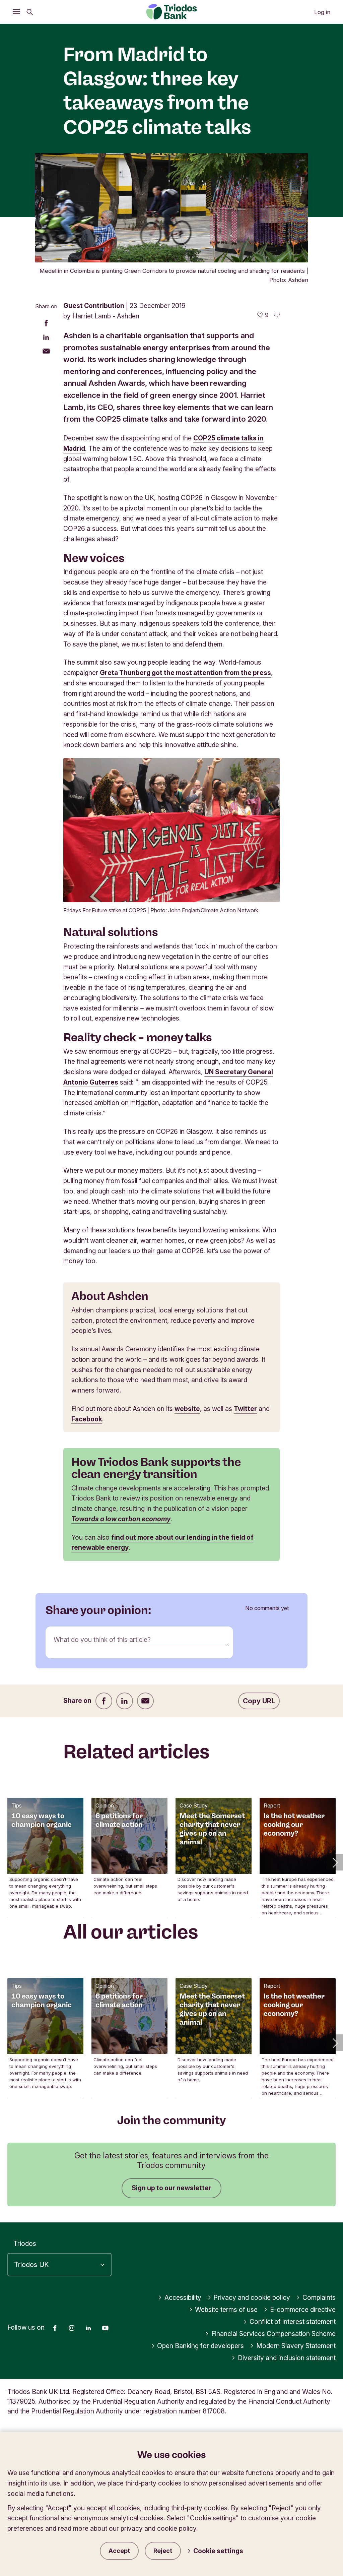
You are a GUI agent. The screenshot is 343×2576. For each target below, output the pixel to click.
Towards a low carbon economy (121, 1519)
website (187, 1409)
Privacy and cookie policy (252, 2297)
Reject (163, 2551)
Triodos (25, 2244)
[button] (335, 1862)
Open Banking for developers (200, 2346)
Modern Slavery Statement (296, 2346)
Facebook (87, 1419)
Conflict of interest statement (293, 2322)
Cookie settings (218, 2551)
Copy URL (259, 1701)
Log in (322, 12)
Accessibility (183, 2297)
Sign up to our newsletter (171, 2188)
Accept (119, 2551)
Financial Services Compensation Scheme (273, 2334)
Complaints (319, 2297)
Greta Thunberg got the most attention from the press (185, 673)
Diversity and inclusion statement (287, 2358)
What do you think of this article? (102, 1640)
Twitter (245, 1409)
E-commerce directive (303, 2310)
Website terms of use (226, 2310)
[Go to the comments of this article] (277, 315)
